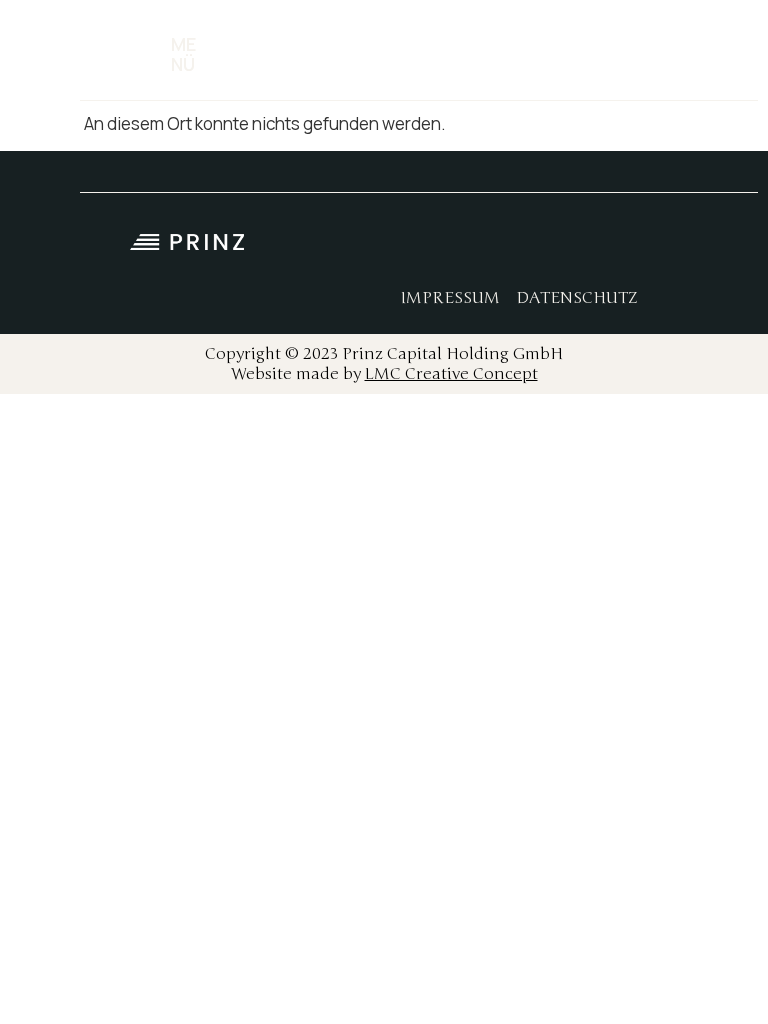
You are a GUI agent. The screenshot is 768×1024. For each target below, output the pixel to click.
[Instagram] (528, 248)
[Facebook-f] (483, 248)
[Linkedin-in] (573, 248)
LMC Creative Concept (451, 374)
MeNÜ (183, 54)
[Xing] (618, 248)
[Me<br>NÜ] (148, 55)
